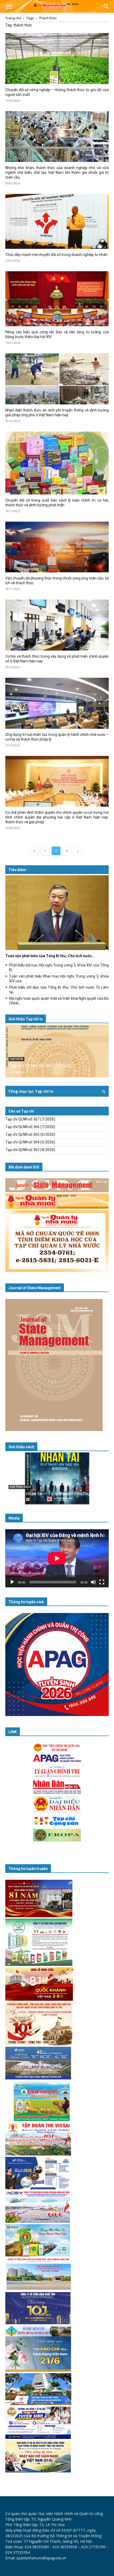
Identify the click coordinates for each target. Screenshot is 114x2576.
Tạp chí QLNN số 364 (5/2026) (30, 1142)
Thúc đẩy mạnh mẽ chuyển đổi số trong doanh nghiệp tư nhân (56, 255)
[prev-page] (34, 851)
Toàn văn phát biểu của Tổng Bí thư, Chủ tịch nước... (50, 956)
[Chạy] (12, 1582)
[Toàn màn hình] (102, 1582)
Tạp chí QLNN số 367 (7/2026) (40, 1066)
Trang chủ (13, 18)
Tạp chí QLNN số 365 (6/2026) (30, 1134)
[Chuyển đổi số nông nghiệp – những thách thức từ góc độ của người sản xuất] (57, 59)
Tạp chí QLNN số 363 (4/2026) (30, 1150)
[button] (9, 7)
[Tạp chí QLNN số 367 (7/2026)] (57, 1051)
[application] (57, 1558)
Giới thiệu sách (21, 1447)
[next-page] (78, 851)
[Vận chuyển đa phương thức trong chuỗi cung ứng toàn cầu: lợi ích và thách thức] (57, 547)
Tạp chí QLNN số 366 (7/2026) (30, 1127)
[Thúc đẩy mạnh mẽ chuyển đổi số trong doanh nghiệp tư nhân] (57, 221)
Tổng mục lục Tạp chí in (31, 1091)
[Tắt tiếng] (93, 1582)
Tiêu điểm (17, 870)
